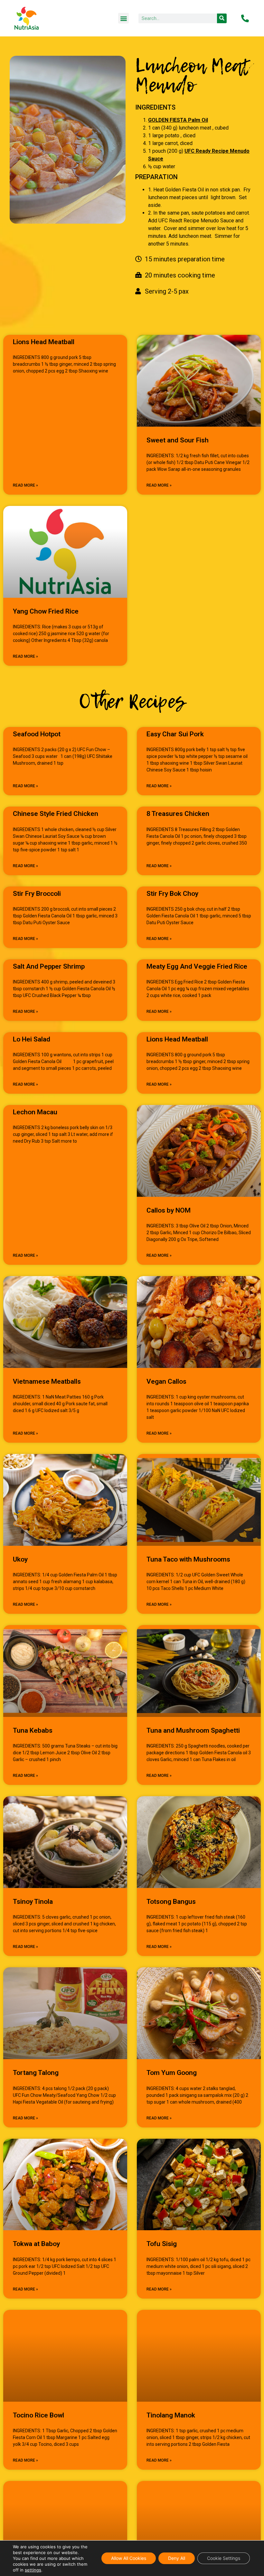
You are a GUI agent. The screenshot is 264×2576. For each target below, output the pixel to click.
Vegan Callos (166, 1381)
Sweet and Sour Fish (178, 440)
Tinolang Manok (171, 2415)
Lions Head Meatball (44, 342)
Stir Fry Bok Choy (172, 894)
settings (33, 2570)
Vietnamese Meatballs (47, 1381)
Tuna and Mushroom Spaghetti (193, 1730)
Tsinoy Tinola (33, 1902)
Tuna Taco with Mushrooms (188, 1559)
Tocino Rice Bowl (38, 2415)
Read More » (25, 485)
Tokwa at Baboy (36, 2244)
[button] (123, 18)
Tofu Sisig (162, 2244)
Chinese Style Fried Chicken (56, 814)
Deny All (177, 2558)
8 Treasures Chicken (178, 814)
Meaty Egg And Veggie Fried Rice (197, 966)
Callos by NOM (169, 1210)
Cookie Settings (224, 2558)
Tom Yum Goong (172, 2073)
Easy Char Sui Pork (175, 734)
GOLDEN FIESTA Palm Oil (178, 120)
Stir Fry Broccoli (37, 894)
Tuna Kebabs (33, 1730)
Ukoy (20, 1559)
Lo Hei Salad (32, 1039)
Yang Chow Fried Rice (46, 611)
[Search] (222, 18)
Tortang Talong (36, 2073)
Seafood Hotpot (37, 734)
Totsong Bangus (171, 1902)
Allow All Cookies (129, 2558)
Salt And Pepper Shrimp (49, 966)
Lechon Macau (35, 1112)
